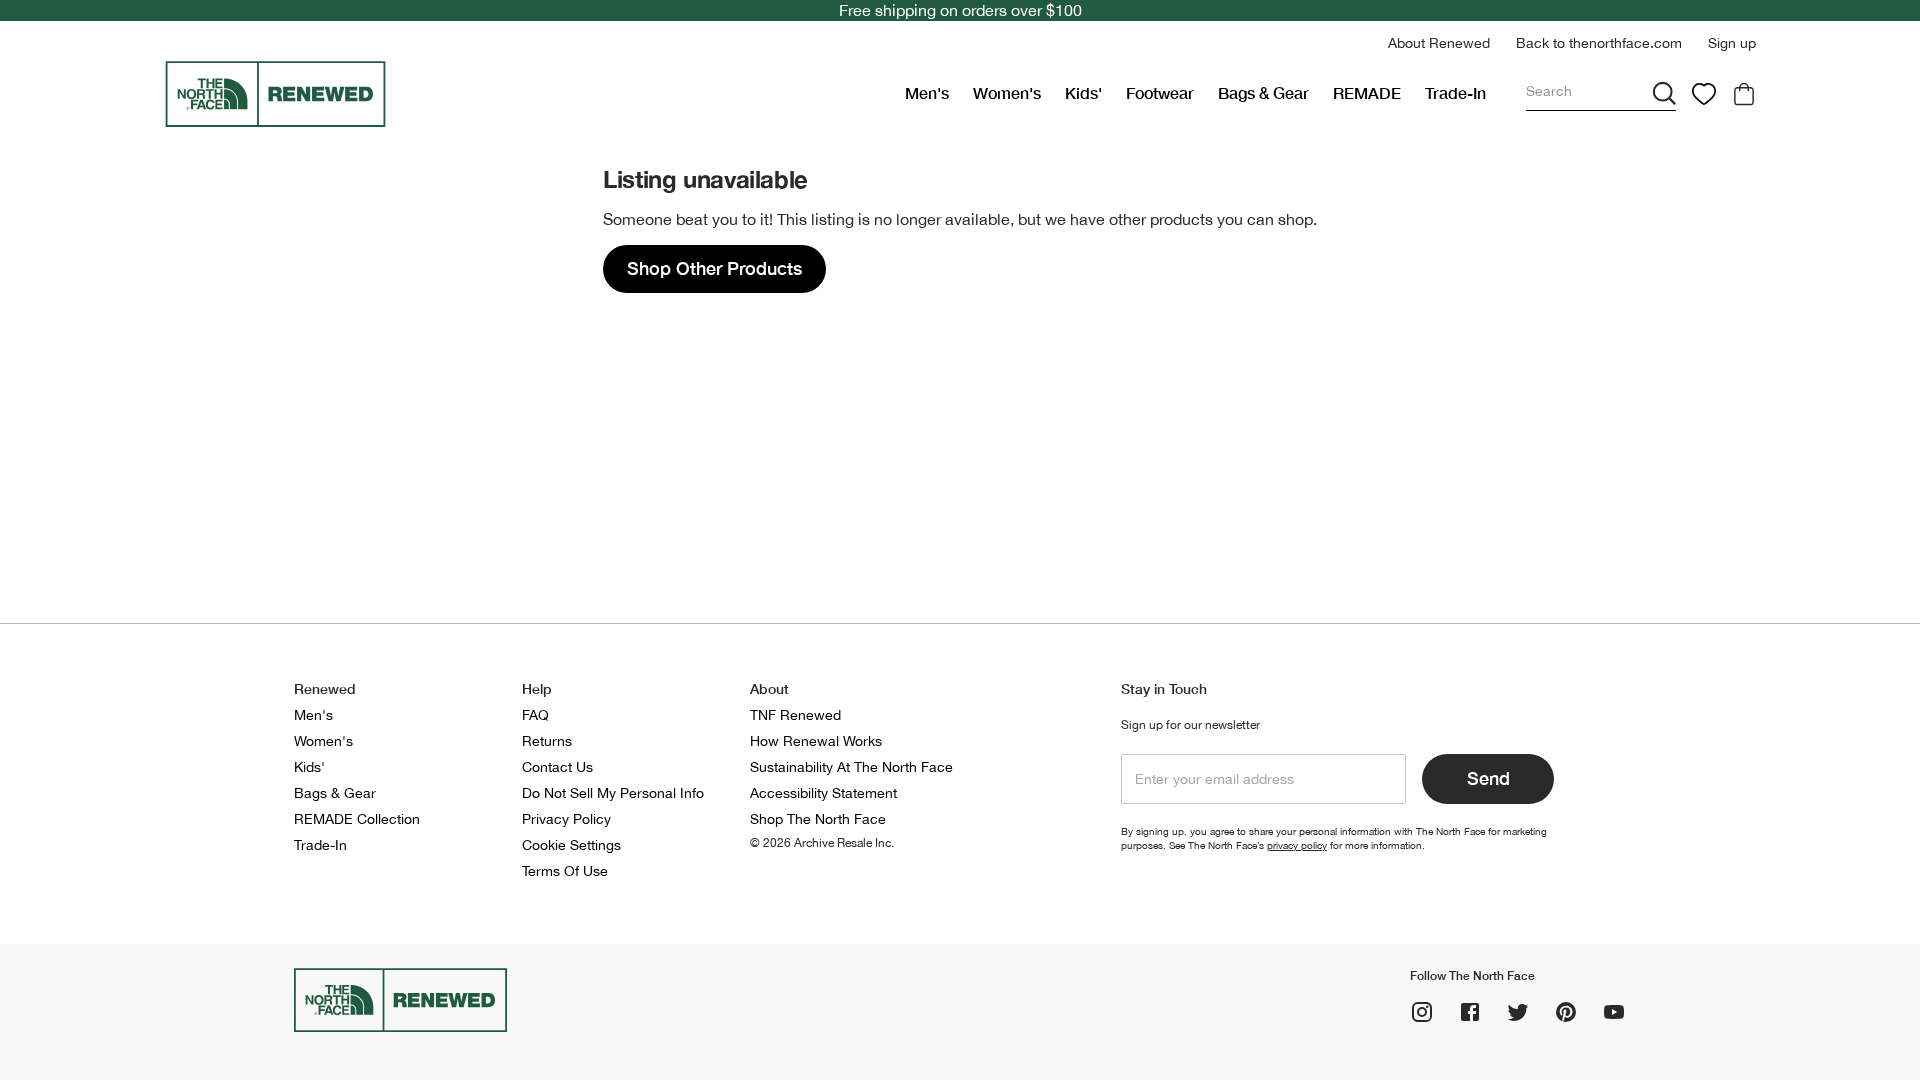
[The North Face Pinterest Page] (1566, 1012)
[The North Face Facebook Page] (1470, 1012)
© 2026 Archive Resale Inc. (822, 843)
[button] (1439, 43)
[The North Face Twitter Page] (1518, 1012)
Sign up (1732, 43)
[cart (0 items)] (1744, 94)
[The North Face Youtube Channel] (1614, 1012)
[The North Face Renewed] (526, 94)
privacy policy (1297, 845)
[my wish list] (1704, 94)
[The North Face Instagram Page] (1422, 1012)
